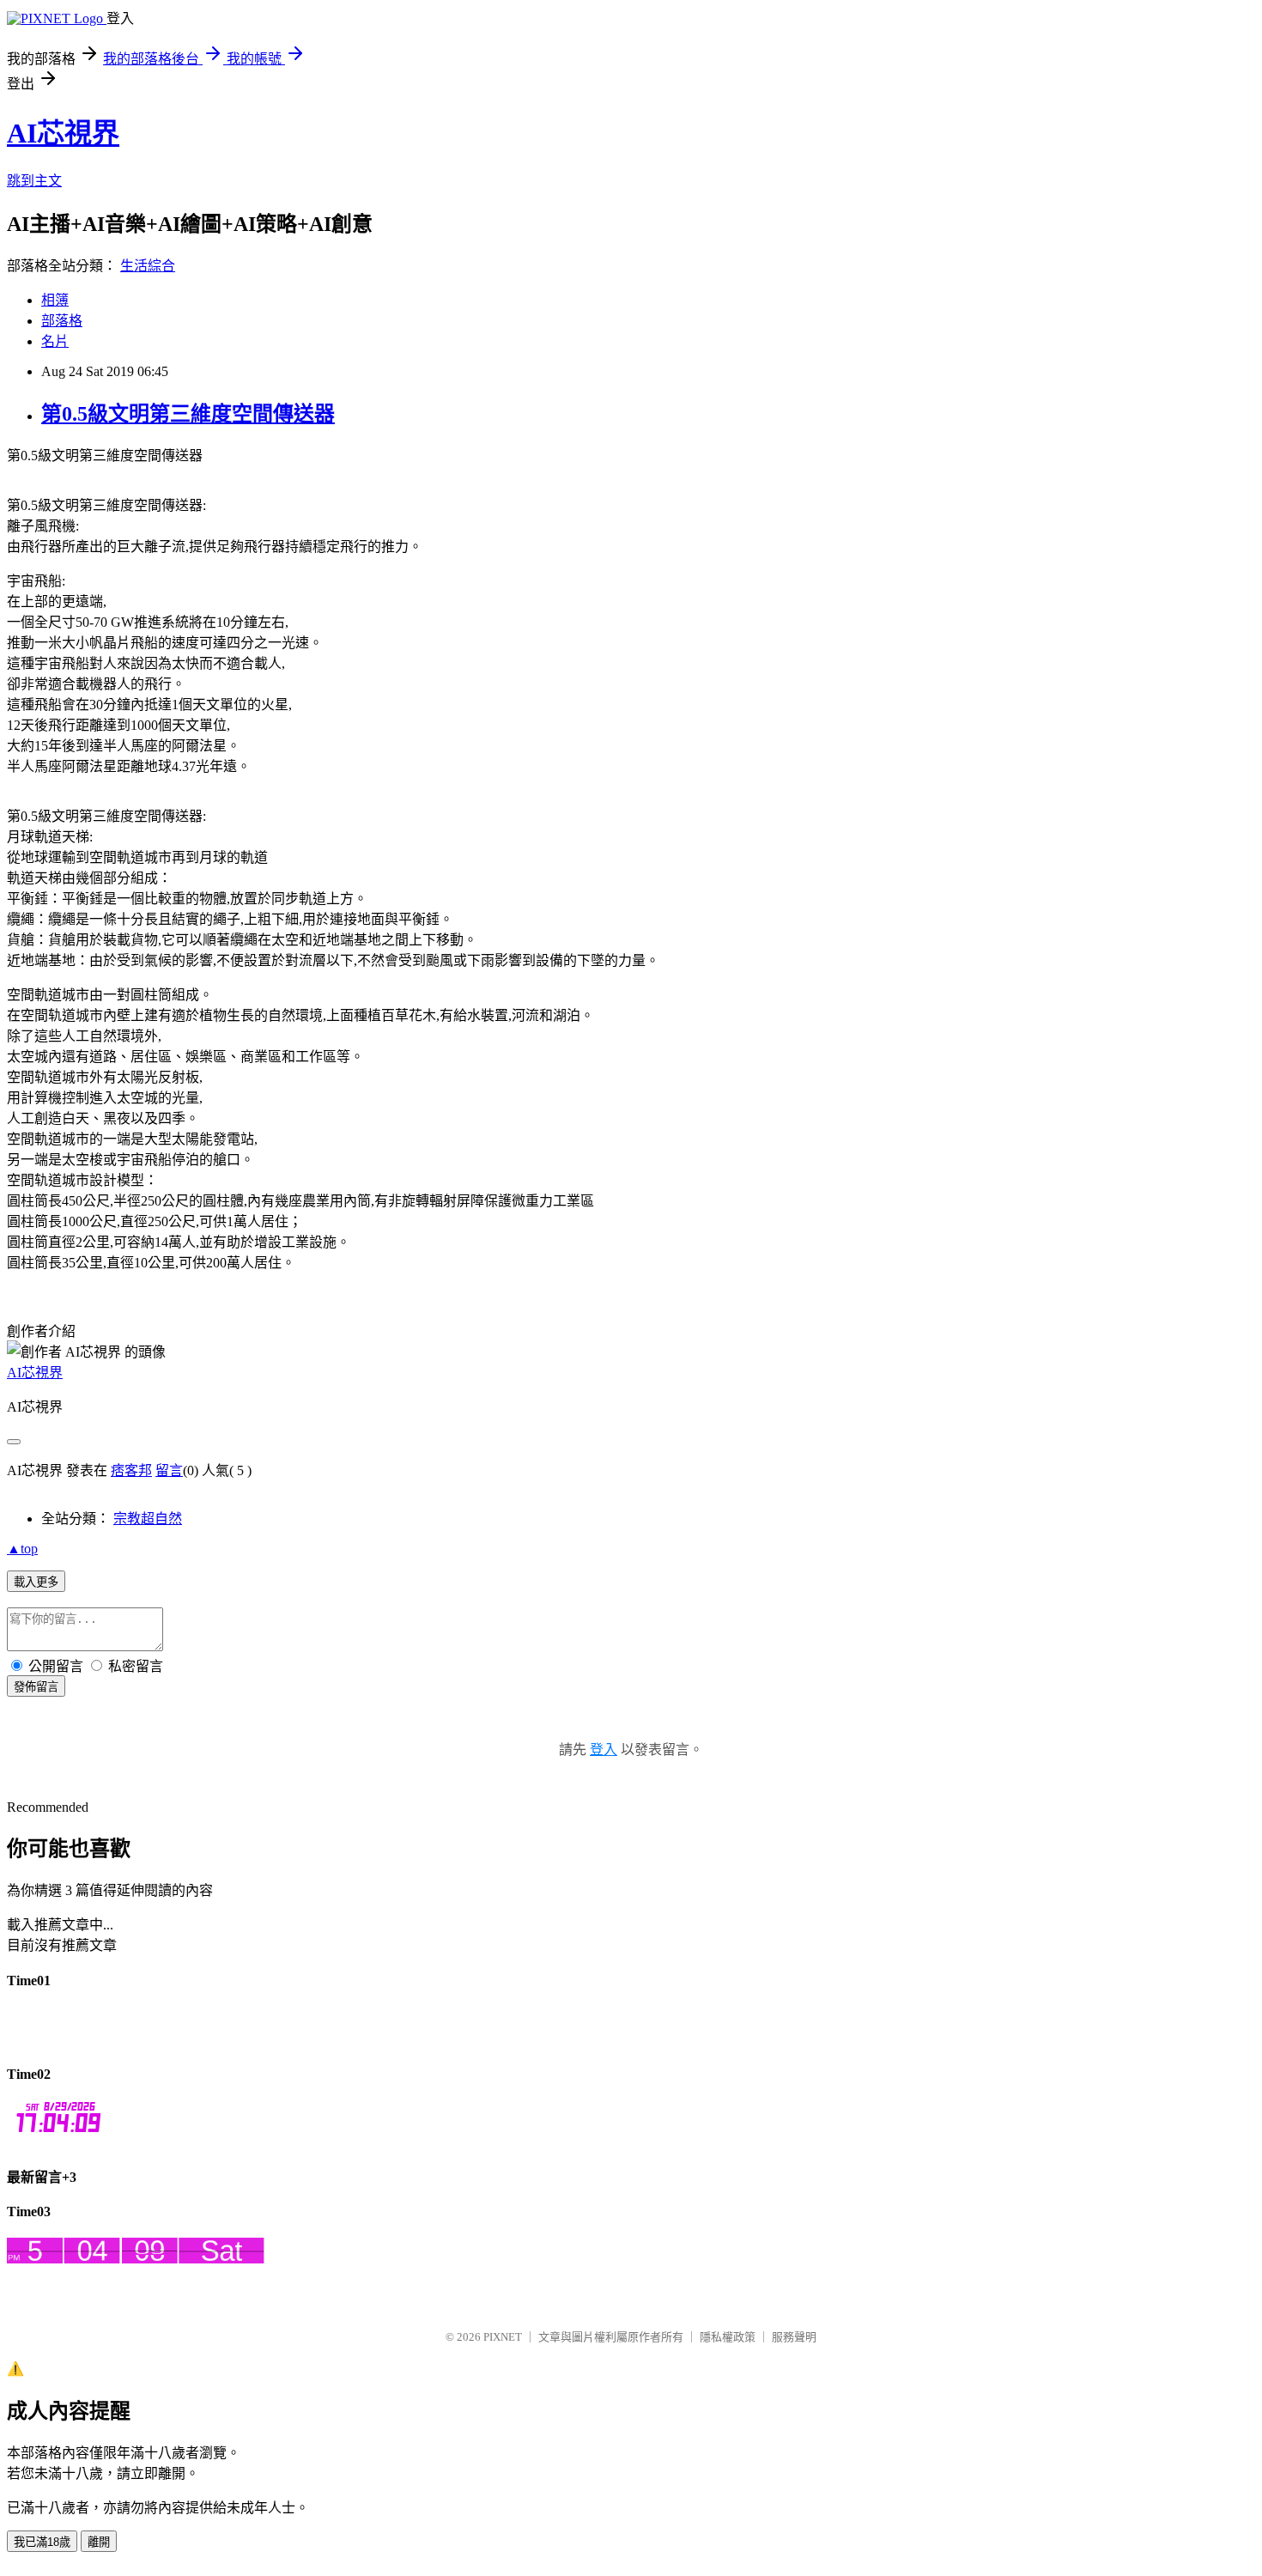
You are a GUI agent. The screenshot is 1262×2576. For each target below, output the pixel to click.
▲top (22, 1549)
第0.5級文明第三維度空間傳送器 (188, 414)
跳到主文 (34, 181)
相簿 (55, 300)
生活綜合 (148, 266)
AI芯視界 (63, 133)
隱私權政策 (728, 2337)
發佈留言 (36, 1687)
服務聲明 (794, 2337)
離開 (99, 2542)
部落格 (62, 321)
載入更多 (36, 1582)
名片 (55, 341)
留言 (169, 1470)
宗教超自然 (148, 1519)
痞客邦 (131, 1470)
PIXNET (503, 2337)
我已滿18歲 (42, 2542)
